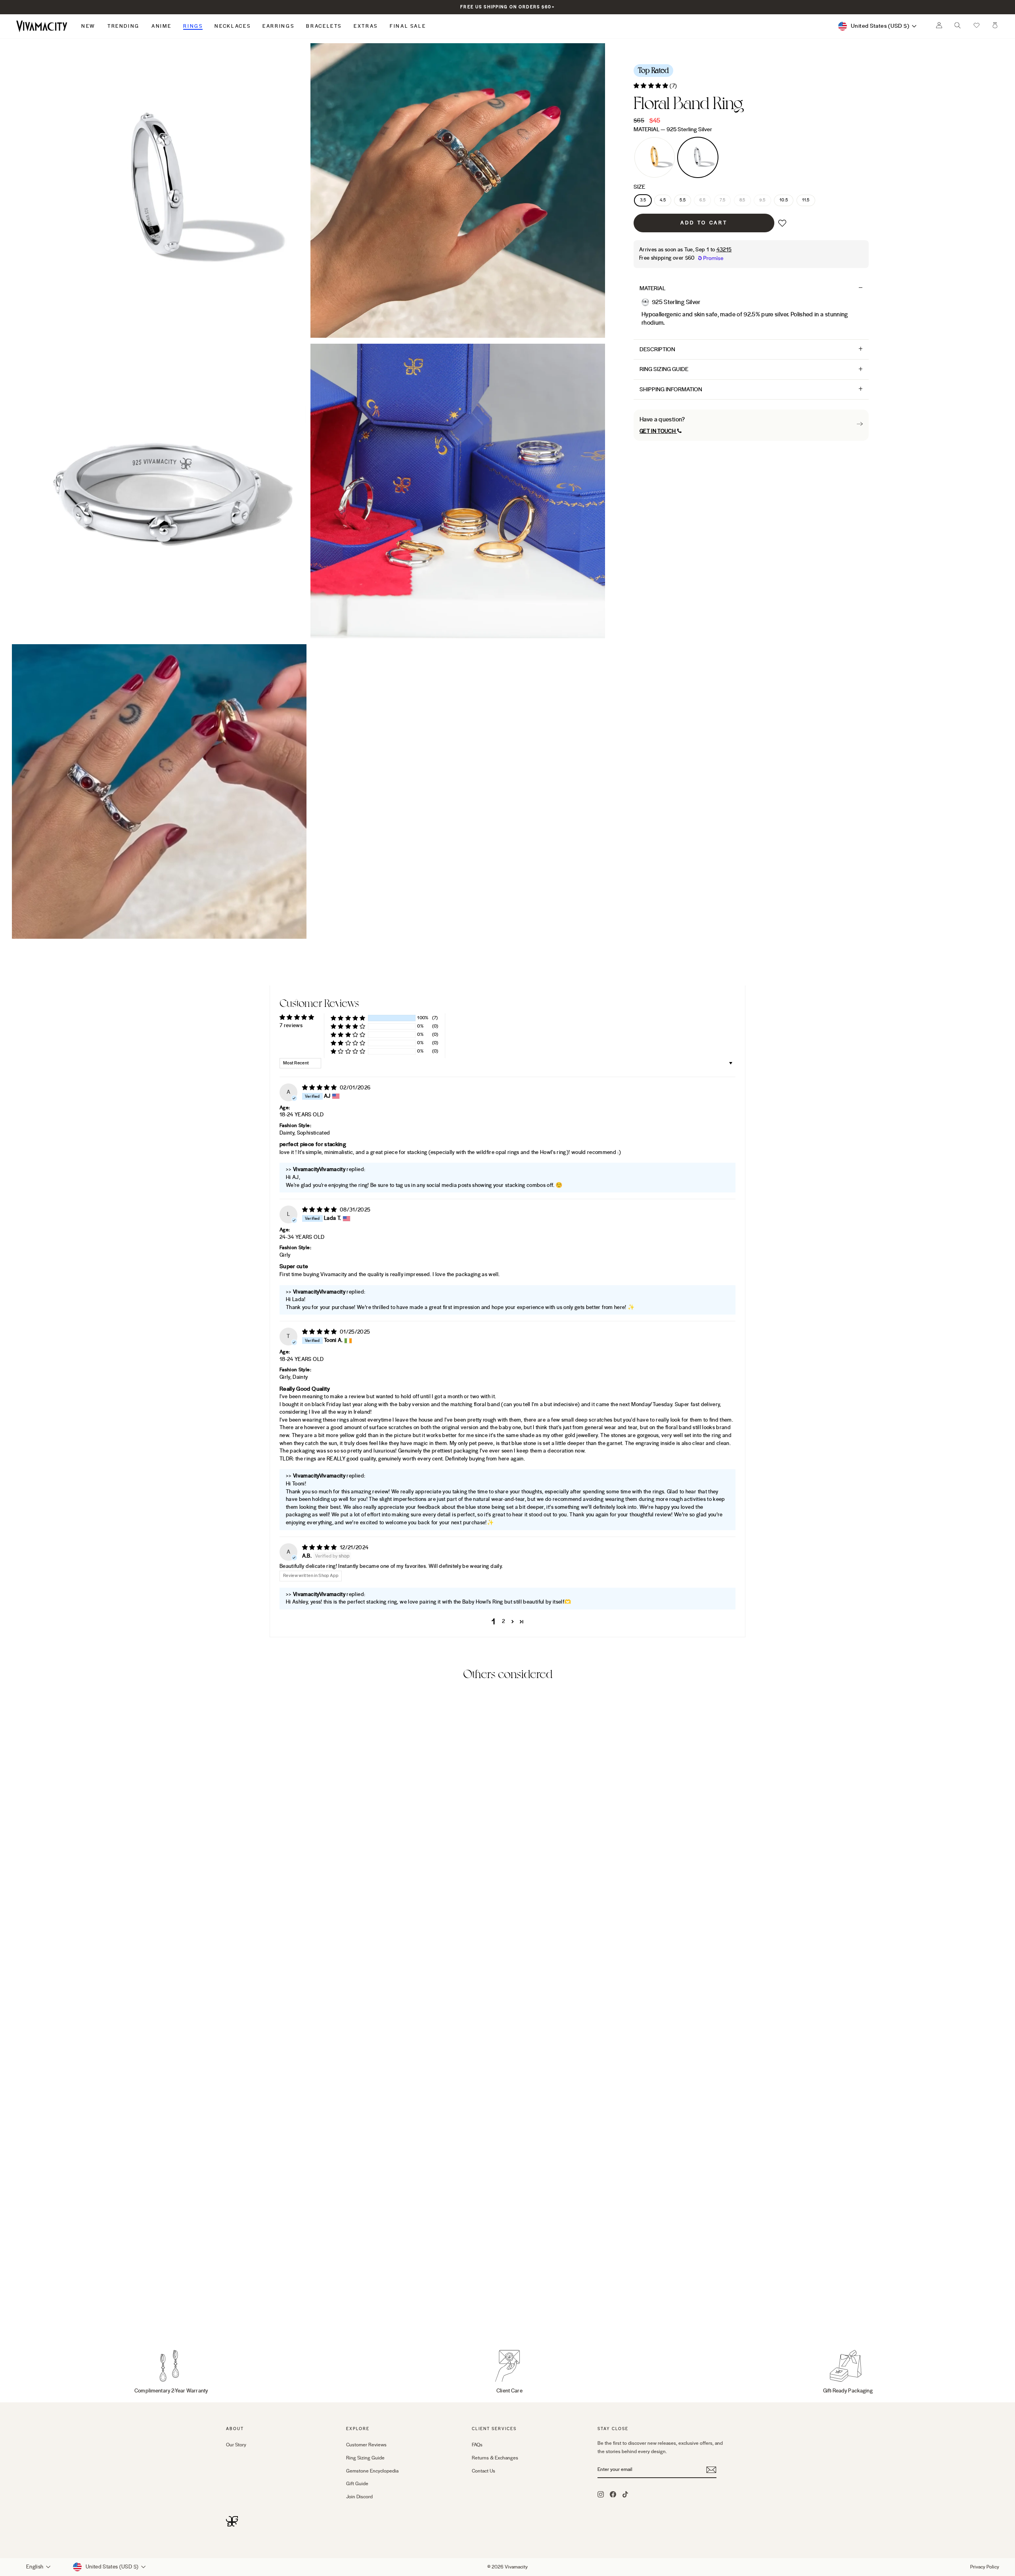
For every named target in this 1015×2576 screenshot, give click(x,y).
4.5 (663, 200)
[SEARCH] (958, 27)
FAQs (477, 2445)
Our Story (236, 2445)
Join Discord (359, 2497)
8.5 (742, 200)
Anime (161, 26)
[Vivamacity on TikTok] (625, 2494)
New (88, 26)
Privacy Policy (985, 2567)
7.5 (723, 200)
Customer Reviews (366, 2445)
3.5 (643, 200)
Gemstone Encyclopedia (372, 2471)
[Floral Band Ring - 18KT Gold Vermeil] (231, 2314)
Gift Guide (357, 2484)
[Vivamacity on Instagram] (601, 2494)
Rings (193, 26)
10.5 (784, 200)
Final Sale (408, 26)
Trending (124, 26)
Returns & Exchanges (495, 2458)
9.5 (762, 200)
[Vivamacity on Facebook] (613, 2494)
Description (657, 349)
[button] (977, 26)
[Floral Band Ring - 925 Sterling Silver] (242, 2314)
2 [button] (503, 1621)
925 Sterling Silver (698, 157)
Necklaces (233, 26)
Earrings (278, 26)
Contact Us (484, 2471)
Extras (366, 26)
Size (639, 187)
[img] (320, 1088)
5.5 (683, 200)
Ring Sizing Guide (664, 369)
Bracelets (324, 26)
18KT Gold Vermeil (655, 157)
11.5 (806, 200)
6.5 (702, 200)
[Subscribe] (711, 2470)
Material (673, 129)
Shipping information (671, 389)
